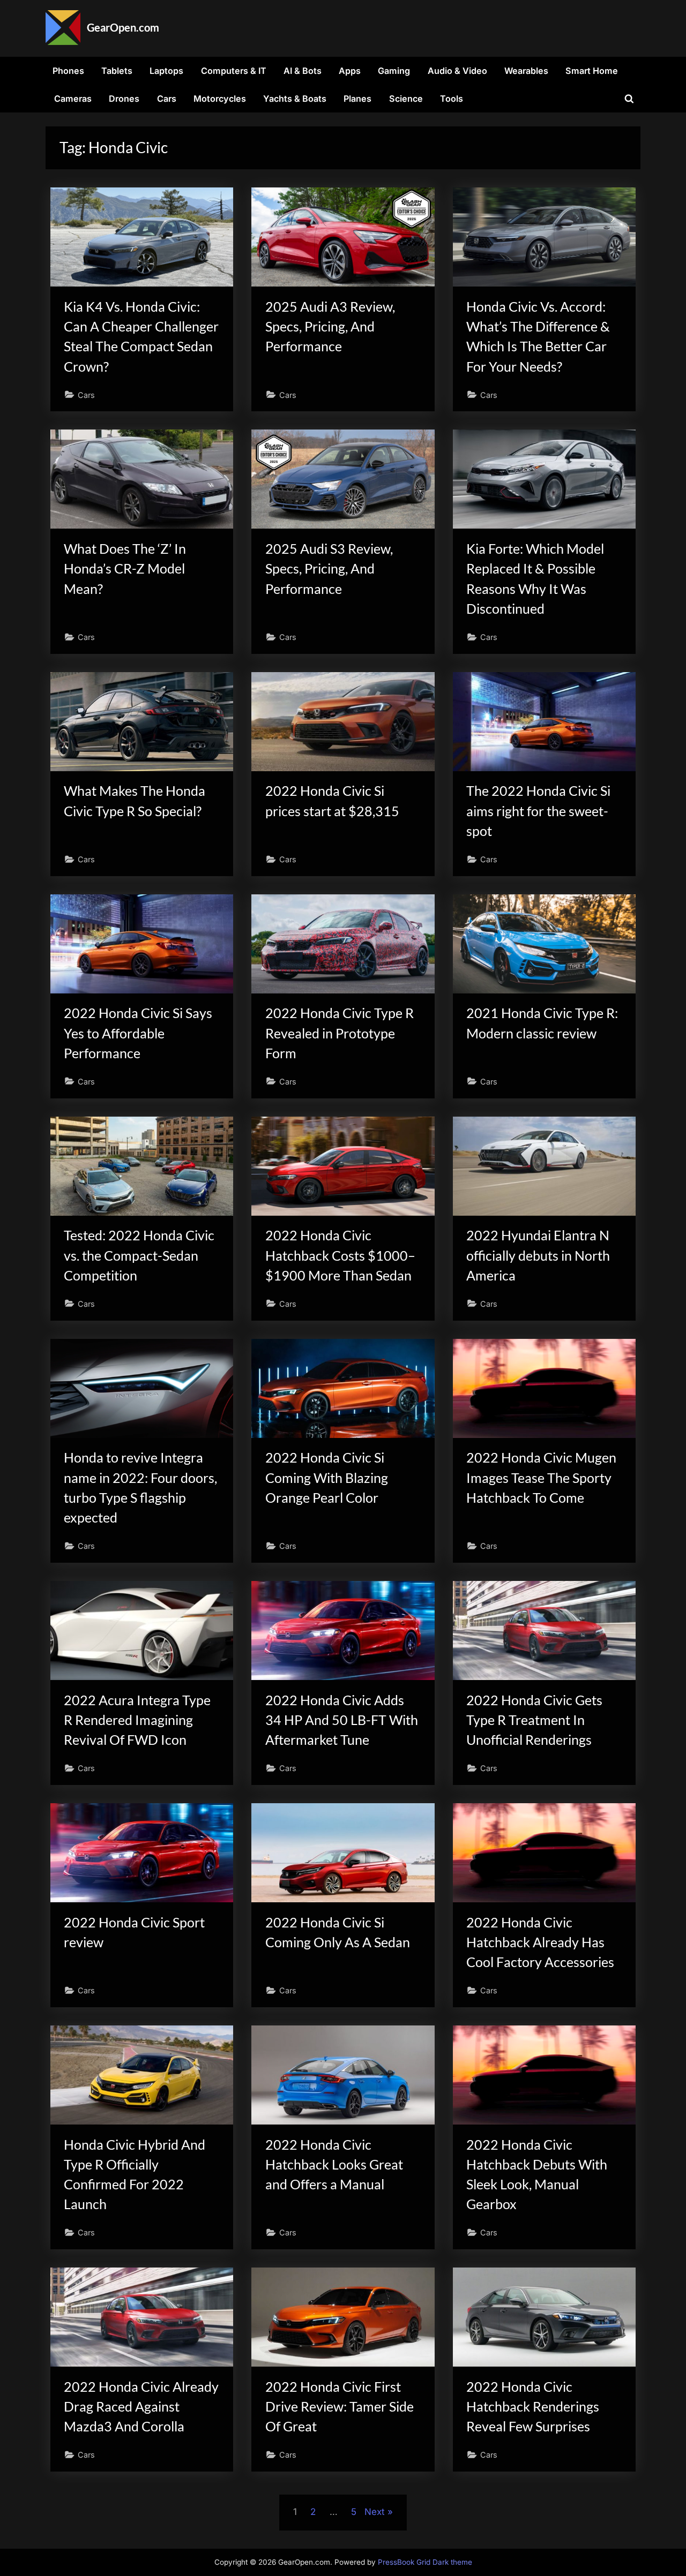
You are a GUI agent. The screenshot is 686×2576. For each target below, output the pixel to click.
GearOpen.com (123, 27)
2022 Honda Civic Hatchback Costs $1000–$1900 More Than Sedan (340, 1255)
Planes (357, 99)
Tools (452, 99)
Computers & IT (234, 71)
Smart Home (592, 71)
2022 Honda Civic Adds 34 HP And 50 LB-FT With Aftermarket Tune (342, 1720)
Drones (124, 99)
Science (406, 99)
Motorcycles (220, 99)
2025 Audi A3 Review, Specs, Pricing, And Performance (330, 326)
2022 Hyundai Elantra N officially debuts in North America (538, 1255)
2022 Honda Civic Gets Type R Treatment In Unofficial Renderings (534, 1720)
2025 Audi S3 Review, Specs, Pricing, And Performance (329, 568)
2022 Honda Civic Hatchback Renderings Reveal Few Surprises (533, 2406)
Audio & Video (457, 71)
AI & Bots (303, 71)
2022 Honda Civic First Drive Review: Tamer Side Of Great (340, 2406)
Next (375, 2512)
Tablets (117, 71)
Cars (167, 99)
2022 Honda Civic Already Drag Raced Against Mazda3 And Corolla (141, 2406)
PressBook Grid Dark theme (425, 2562)
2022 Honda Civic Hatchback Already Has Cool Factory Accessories (540, 1942)
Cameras (73, 99)
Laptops (166, 71)
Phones (68, 71)
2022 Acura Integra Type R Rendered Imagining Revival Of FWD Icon (137, 1720)
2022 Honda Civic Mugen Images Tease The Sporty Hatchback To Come (541, 1477)
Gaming (394, 71)
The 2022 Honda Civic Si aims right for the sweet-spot (538, 811)
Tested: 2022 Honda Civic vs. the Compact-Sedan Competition (139, 1255)
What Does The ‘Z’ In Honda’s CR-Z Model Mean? (125, 568)
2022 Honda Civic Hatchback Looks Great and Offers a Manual (334, 2164)
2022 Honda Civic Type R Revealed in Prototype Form (340, 1033)
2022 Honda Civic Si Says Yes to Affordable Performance (138, 1033)
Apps (350, 71)
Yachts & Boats (295, 99)
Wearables (526, 71)
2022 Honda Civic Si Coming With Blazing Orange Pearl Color (327, 1477)
